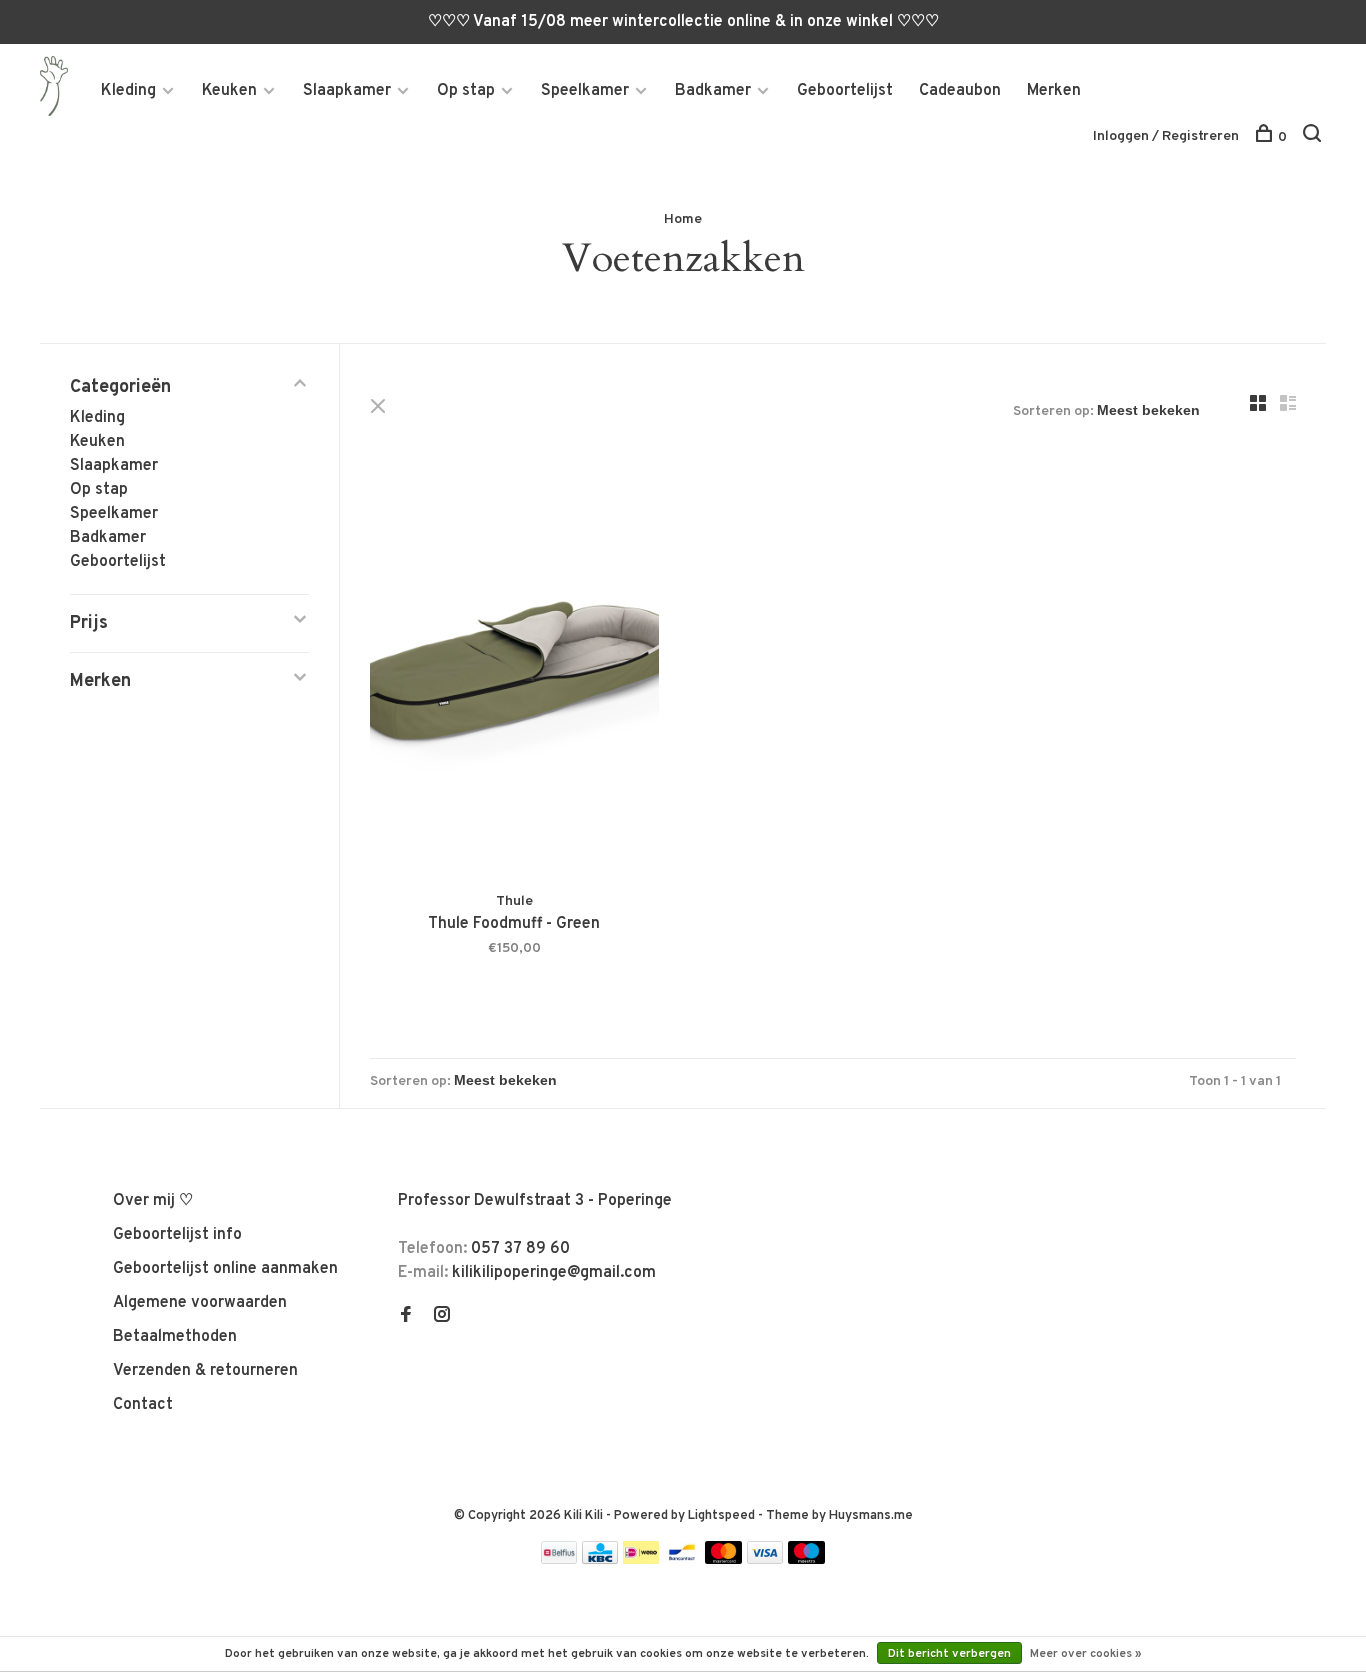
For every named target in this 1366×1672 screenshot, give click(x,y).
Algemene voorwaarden (200, 1303)
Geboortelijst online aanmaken (225, 1269)
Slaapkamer (347, 91)
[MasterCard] (723, 1560)
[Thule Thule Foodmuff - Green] (514, 674)
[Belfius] (559, 1560)
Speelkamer (585, 91)
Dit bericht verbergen (949, 1654)
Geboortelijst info (177, 1235)
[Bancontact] (682, 1560)
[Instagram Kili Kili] (442, 1317)
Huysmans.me (871, 1516)
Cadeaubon (960, 91)
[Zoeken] (1314, 137)
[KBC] (600, 1560)
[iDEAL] (641, 1560)
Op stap (466, 91)
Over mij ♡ (153, 1201)
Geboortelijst (845, 91)
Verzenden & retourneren (205, 1371)
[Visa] (765, 1560)
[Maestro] (806, 1560)
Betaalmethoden (175, 1337)
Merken (1054, 91)
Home (683, 219)
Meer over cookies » (1086, 1654)
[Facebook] (406, 1317)
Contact (143, 1405)
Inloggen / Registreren (1166, 136)
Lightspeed (721, 1516)
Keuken (229, 91)
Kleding (128, 91)
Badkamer (713, 91)
